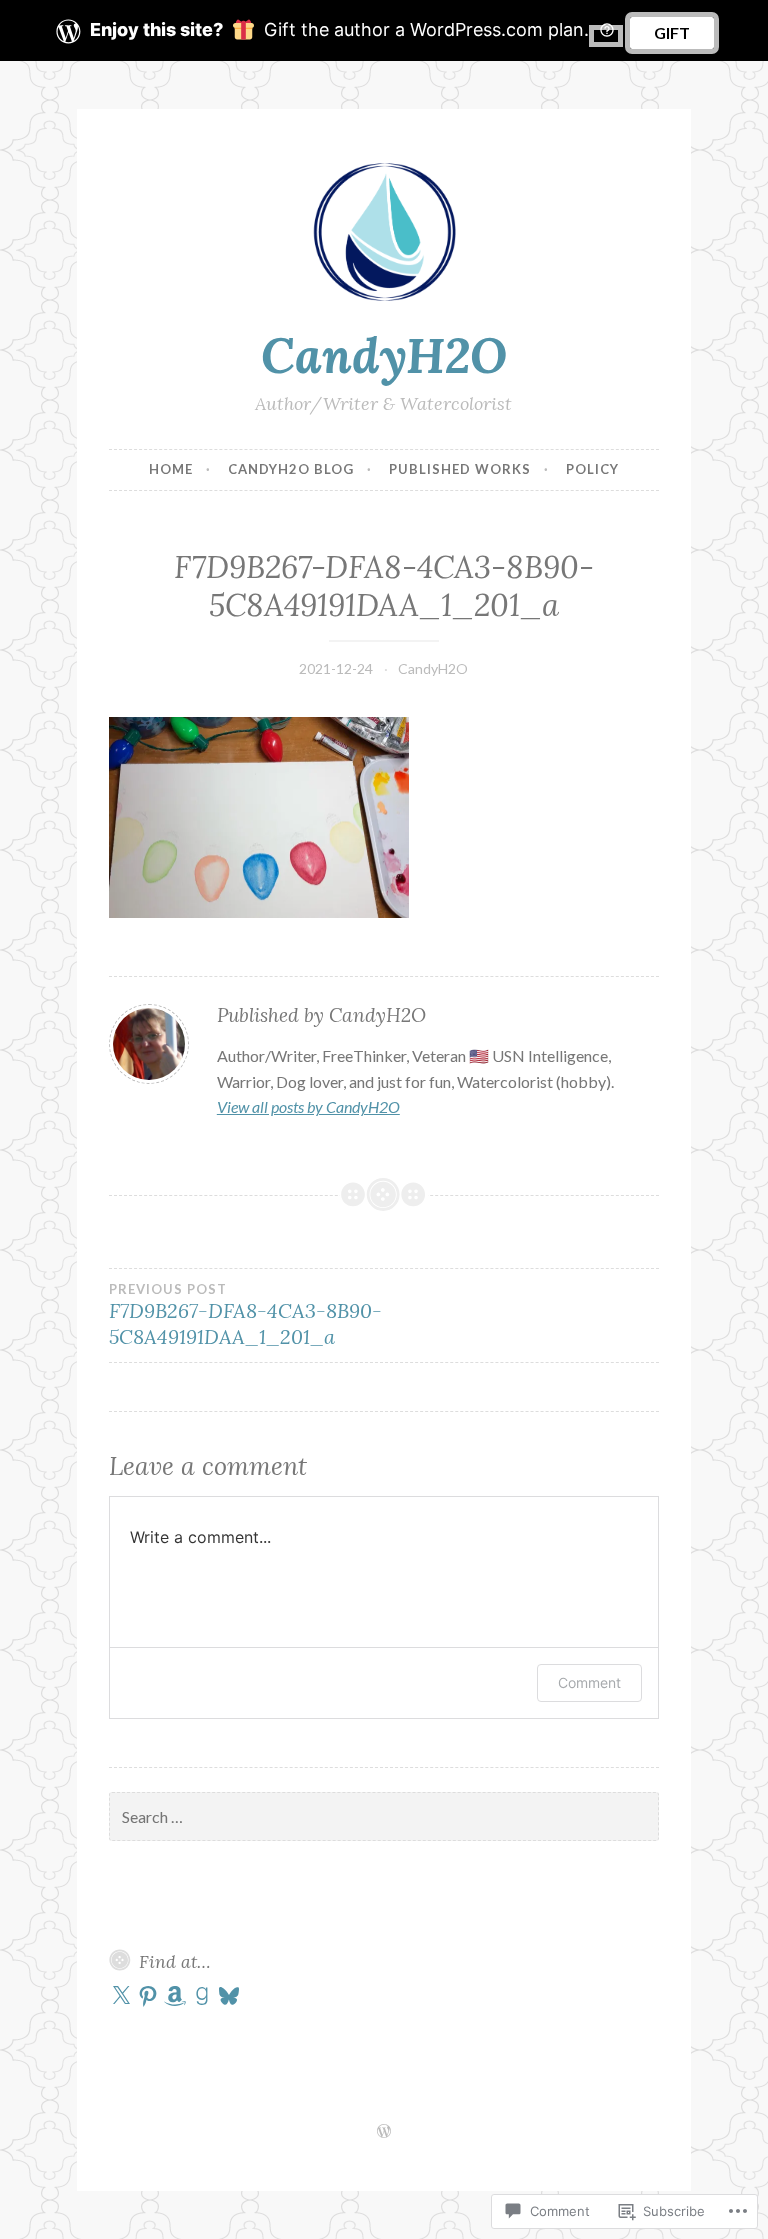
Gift (672, 32)
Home (171, 469)
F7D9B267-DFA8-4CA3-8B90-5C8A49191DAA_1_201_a (245, 1315)
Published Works (460, 469)
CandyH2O (384, 355)
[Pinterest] (148, 1996)
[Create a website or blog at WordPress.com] (384, 2132)
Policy (592, 469)
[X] (121, 1996)
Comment (589, 1682)
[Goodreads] (202, 1996)
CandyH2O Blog (291, 469)
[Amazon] (175, 1996)
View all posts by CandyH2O (308, 1106)
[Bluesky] (229, 1996)
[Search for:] (384, 1817)
